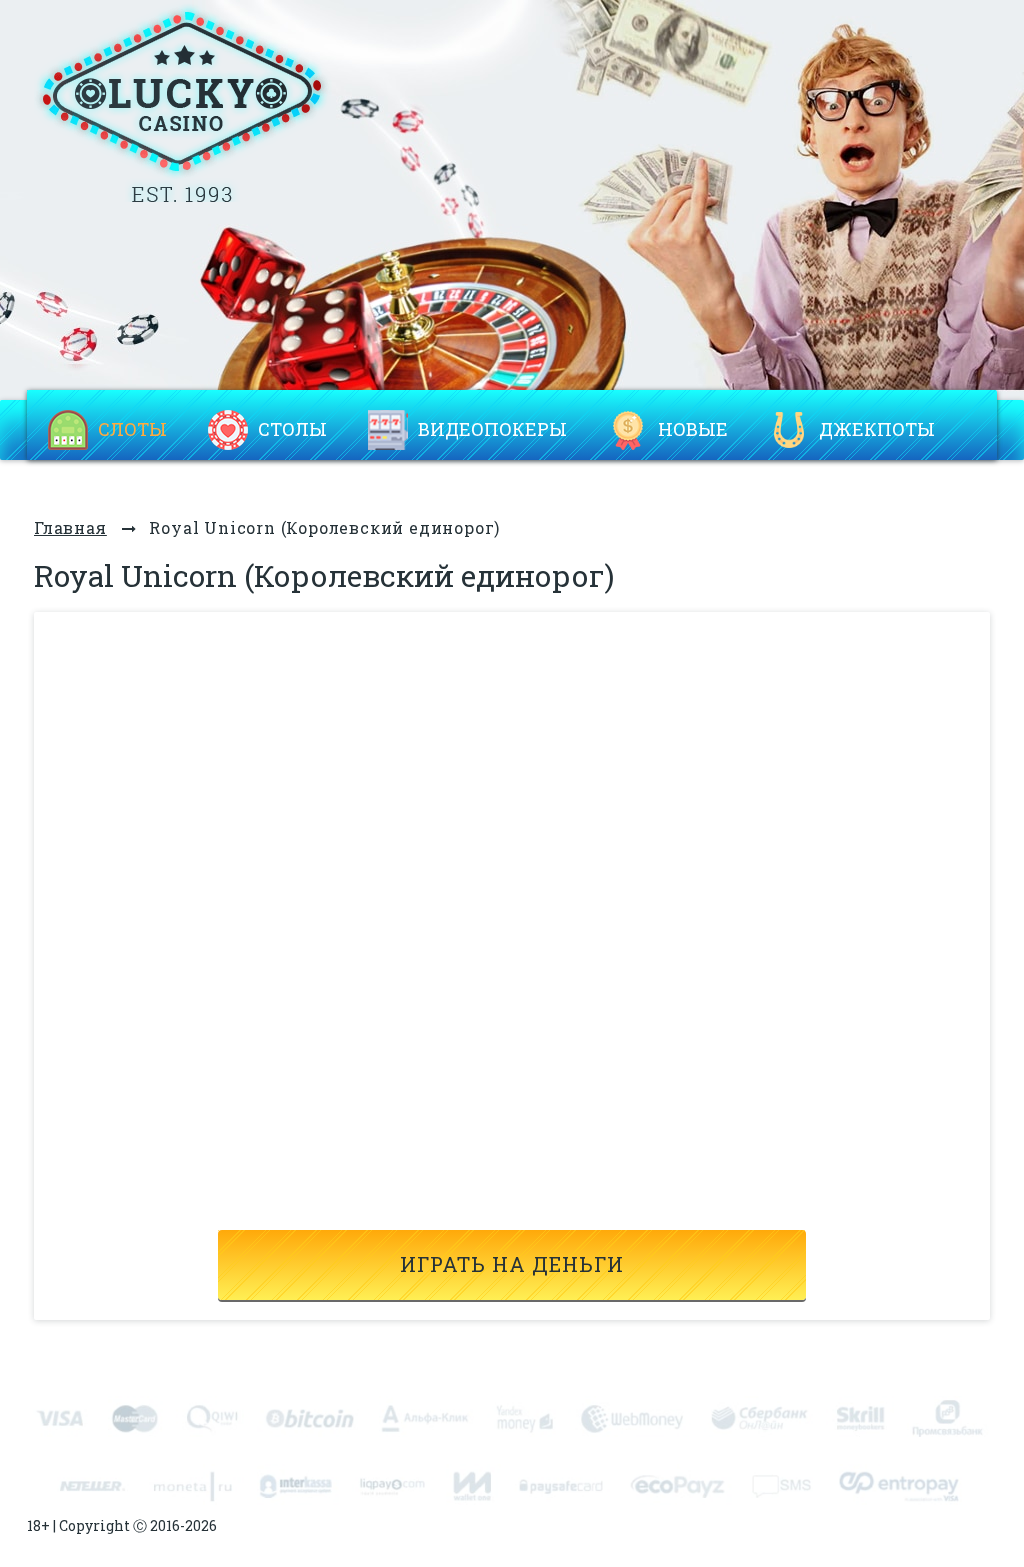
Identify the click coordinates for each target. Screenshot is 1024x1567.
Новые (693, 429)
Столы (292, 429)
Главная (70, 527)
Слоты (132, 429)
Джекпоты (877, 429)
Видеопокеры (492, 429)
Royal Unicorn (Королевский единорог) (324, 527)
